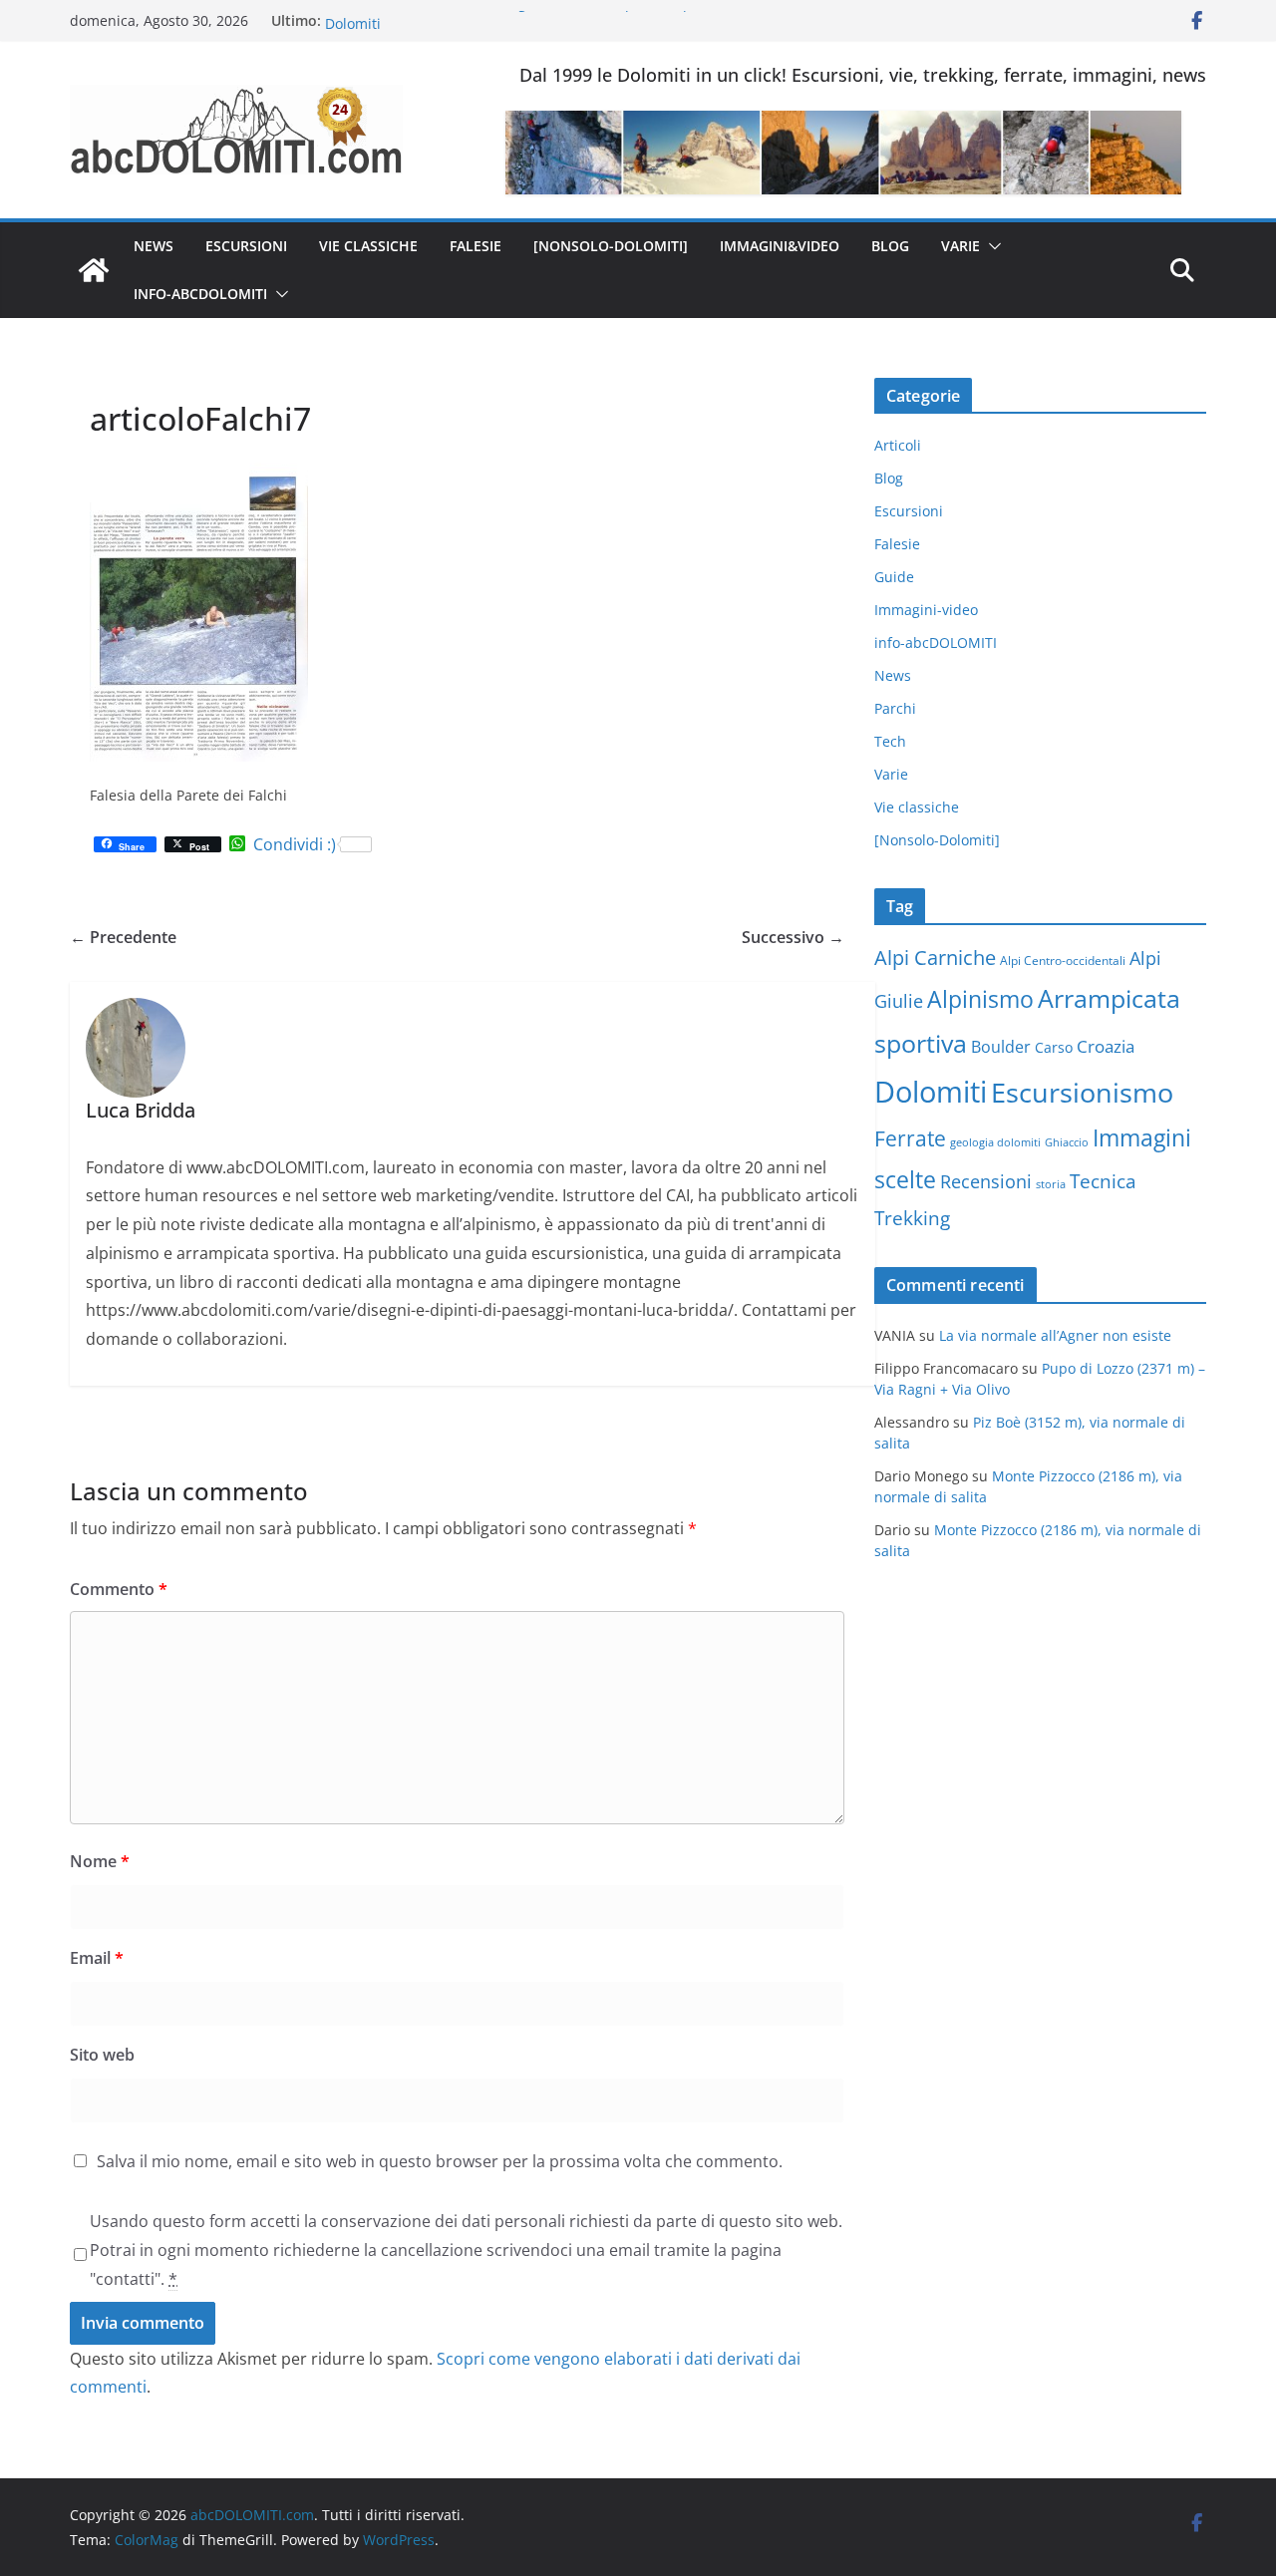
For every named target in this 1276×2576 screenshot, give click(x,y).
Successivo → (793, 937)
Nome (100, 1861)
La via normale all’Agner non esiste (1055, 1335)
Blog (890, 246)
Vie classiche (368, 246)
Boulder (1001, 1047)
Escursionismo (1082, 1092)
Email (97, 1958)
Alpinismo (980, 999)
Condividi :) (295, 844)
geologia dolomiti (995, 1142)
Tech (890, 741)
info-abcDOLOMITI (200, 294)
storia (1051, 1184)
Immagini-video (926, 610)
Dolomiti (931, 1092)
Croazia (1106, 1046)
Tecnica (1103, 1181)
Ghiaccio (1067, 1142)
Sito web (102, 2055)
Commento (119, 1589)
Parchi (895, 708)
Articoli (898, 445)
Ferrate (910, 1138)
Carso (1054, 1047)
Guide (894, 577)
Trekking (912, 1218)
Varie (960, 246)
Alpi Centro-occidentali (1063, 961)
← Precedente (123, 937)
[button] (991, 246)
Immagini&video (780, 246)
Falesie (476, 246)
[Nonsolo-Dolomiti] (611, 246)
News (154, 246)
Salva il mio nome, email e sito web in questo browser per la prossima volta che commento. (440, 2161)
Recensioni (986, 1181)
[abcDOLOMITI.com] (94, 270)
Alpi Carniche (935, 958)
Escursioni (246, 246)
